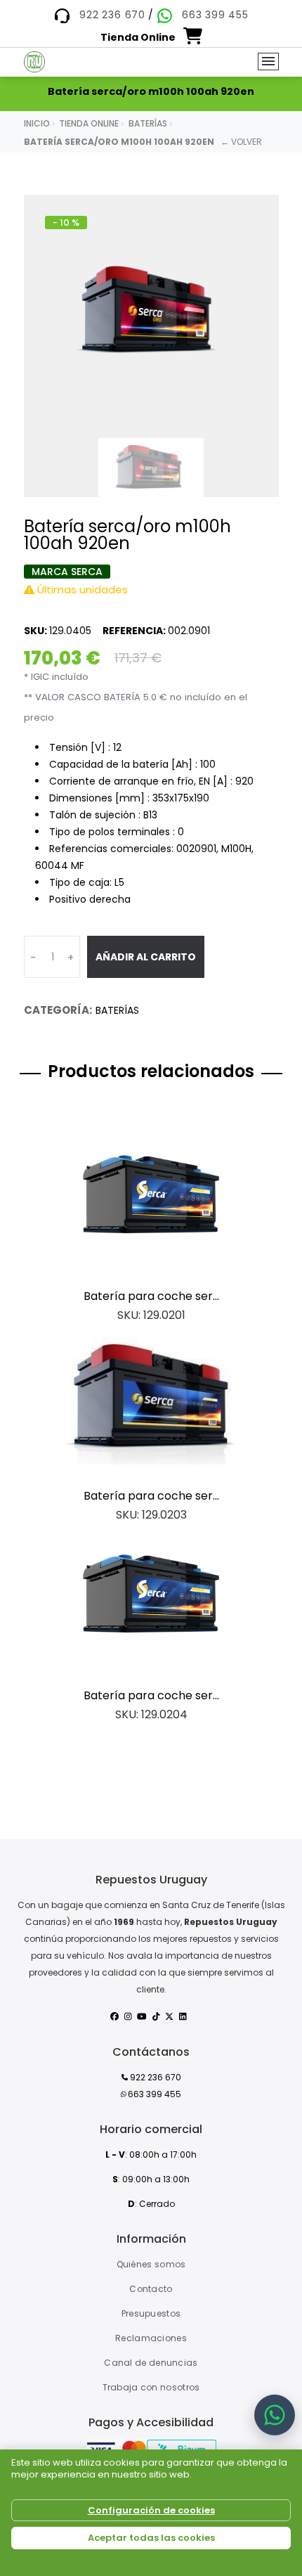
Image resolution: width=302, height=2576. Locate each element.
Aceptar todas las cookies (151, 2538)
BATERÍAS (117, 1010)
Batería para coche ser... (151, 1296)
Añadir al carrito (146, 957)
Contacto (151, 2289)
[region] (151, 2513)
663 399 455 (215, 15)
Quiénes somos (151, 2264)
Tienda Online (89, 123)
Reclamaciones (151, 2338)
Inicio (37, 123)
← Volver (241, 142)
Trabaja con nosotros (151, 2387)
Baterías (148, 123)
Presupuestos (151, 2313)
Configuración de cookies (151, 2510)
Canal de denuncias (151, 2363)
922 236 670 (112, 15)
